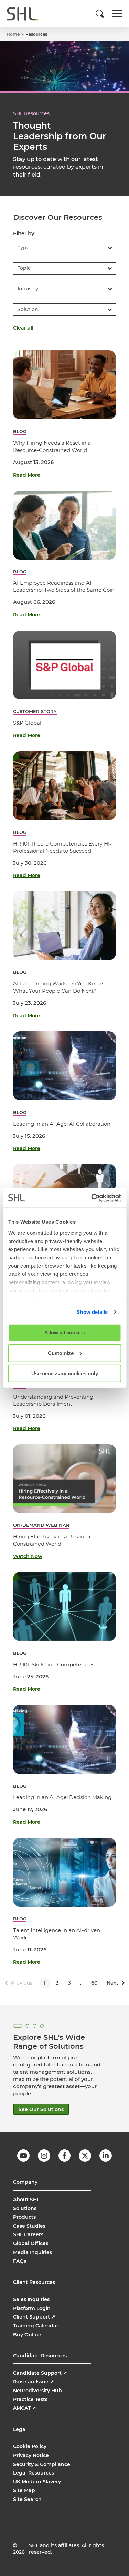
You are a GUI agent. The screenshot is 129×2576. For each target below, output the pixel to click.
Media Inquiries (33, 2252)
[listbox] (64, 248)
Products (24, 2217)
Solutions (25, 2208)
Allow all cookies (65, 1333)
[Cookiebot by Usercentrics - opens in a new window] (92, 1198)
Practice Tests (30, 2399)
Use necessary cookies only (65, 1373)
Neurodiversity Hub (37, 2391)
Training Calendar (36, 2326)
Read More (27, 475)
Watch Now (28, 1556)
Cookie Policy (30, 2446)
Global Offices (31, 2243)
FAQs (20, 2261)
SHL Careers (28, 2234)
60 (94, 1983)
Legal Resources (34, 2473)
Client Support (34, 2317)
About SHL (26, 2200)
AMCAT (25, 2408)
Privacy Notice (31, 2455)
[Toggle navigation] (117, 14)
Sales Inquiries (31, 2299)
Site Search (27, 2499)
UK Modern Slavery (37, 2482)
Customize (61, 1353)
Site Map (24, 2490)
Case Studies (29, 2226)
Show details (92, 1312)
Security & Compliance (42, 2464)
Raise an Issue (34, 2382)
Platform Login (32, 2308)
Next (112, 1983)
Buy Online (27, 2335)
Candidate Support (40, 2373)
